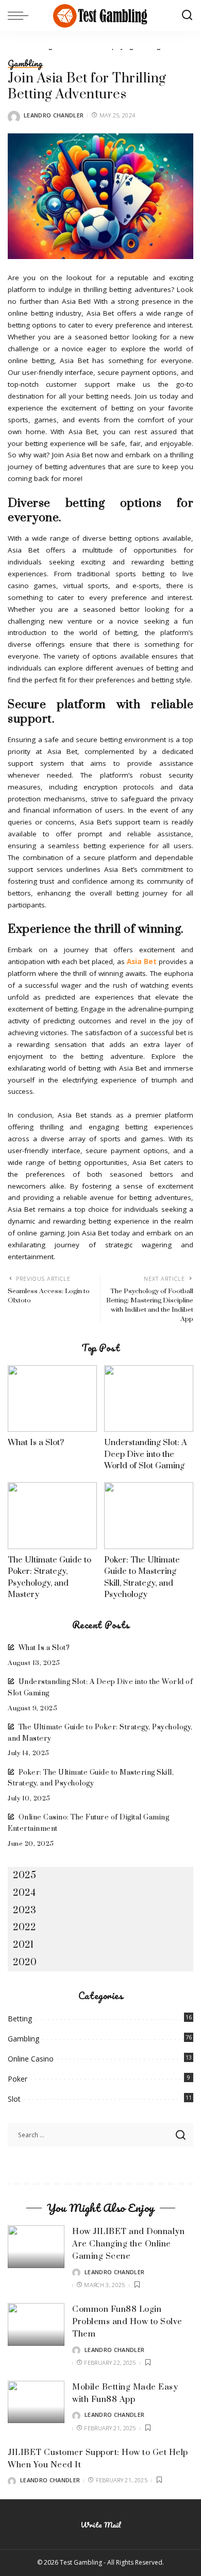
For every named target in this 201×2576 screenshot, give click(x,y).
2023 (24, 1910)
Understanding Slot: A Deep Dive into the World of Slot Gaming (146, 1454)
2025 (24, 1875)
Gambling (25, 64)
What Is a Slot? (36, 1442)
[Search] (187, 15)
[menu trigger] (21, 15)
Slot (14, 2099)
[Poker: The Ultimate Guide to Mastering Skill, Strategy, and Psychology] (149, 1516)
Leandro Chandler (54, 115)
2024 (24, 1893)
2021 (23, 1945)
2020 (25, 1962)
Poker (18, 2079)
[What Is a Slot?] (52, 1399)
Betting (20, 2019)
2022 (24, 1927)
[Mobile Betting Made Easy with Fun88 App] (36, 2402)
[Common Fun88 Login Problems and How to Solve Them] (36, 2324)
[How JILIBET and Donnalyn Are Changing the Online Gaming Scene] (36, 2247)
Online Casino (31, 2059)
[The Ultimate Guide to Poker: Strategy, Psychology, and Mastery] (52, 1516)
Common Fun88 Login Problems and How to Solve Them (127, 2322)
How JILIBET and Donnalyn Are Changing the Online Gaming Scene (128, 2244)
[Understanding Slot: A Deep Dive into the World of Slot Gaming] (149, 1399)
